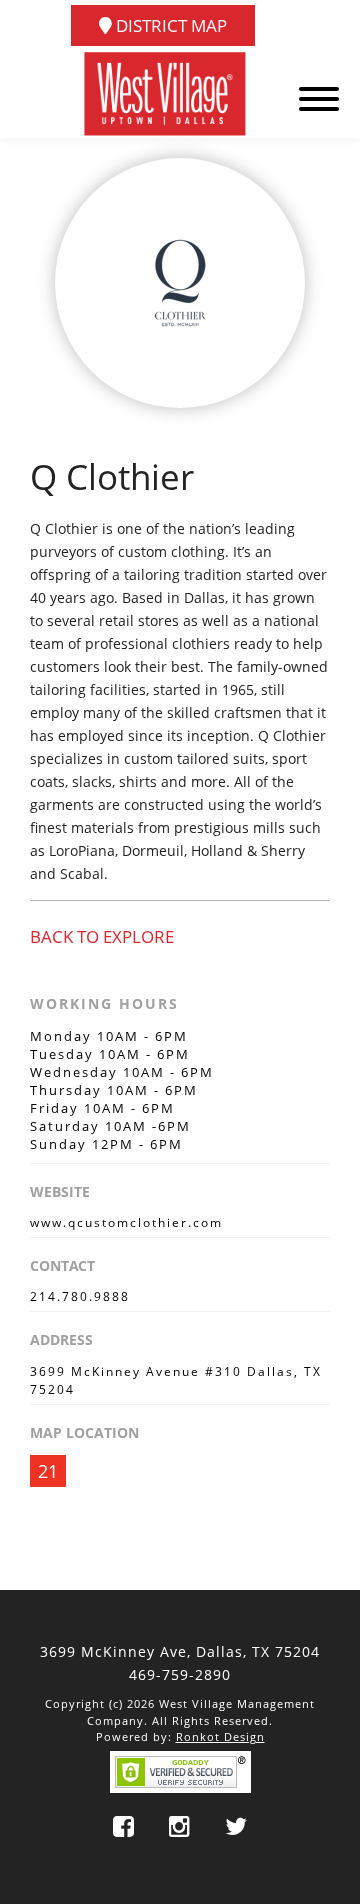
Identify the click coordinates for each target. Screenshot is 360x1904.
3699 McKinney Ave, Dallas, (180, 1651)
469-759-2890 (180, 1674)
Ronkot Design (220, 1736)
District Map (169, 25)
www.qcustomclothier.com (126, 1222)
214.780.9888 (80, 1296)
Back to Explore (102, 936)
